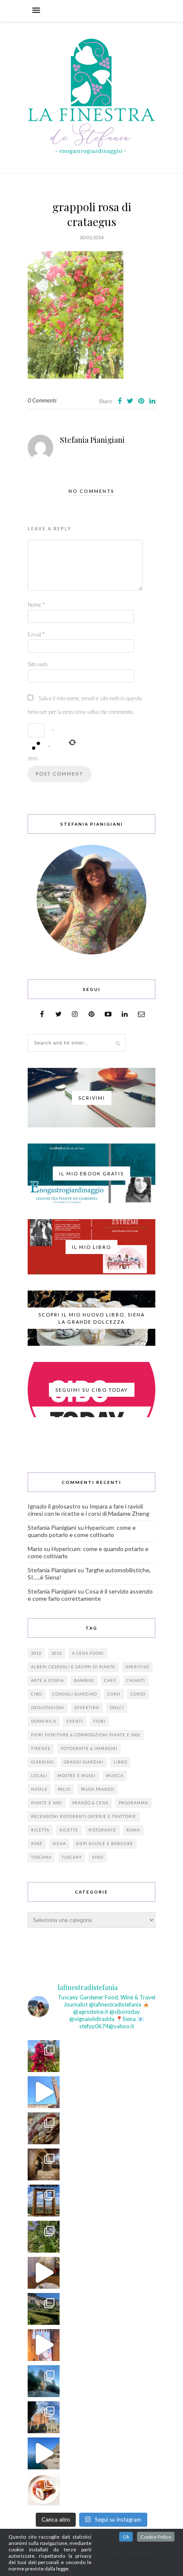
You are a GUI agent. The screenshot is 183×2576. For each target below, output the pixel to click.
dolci (117, 1708)
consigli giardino (75, 1694)
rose (37, 1844)
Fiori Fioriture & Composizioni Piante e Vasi (86, 1735)
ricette (69, 1830)
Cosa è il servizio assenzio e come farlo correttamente (90, 1595)
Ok (126, 2537)
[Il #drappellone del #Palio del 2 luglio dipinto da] (44, 2345)
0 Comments (42, 400)
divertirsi (87, 1708)
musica (115, 1776)
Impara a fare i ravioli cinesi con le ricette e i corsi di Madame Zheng (89, 1510)
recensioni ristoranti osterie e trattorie (84, 1816)
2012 (36, 1653)
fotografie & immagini (89, 1748)
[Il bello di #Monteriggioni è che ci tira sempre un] (44, 2381)
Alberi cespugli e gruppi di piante (73, 1667)
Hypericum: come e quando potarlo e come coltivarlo (82, 1531)
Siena (59, 1844)
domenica (44, 1721)
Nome (36, 605)
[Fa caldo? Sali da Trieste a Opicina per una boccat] (44, 2273)
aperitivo (137, 1667)
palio (64, 1789)
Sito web (37, 664)
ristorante (102, 1830)
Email (36, 634)
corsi (114, 1694)
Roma (133, 1830)
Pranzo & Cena (90, 1803)
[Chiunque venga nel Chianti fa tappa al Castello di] (44, 2417)
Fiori (99, 1721)
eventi (75, 1721)
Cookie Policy (156, 2537)
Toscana (41, 1857)
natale (39, 1789)
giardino (42, 1762)
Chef (110, 1680)
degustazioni (48, 1708)
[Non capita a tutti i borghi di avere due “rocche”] (44, 2201)
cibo (37, 1694)
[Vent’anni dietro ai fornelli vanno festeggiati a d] (44, 2128)
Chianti (136, 1680)
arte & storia (47, 1680)
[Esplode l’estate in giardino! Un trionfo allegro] (44, 2237)
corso (138, 1694)
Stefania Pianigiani (92, 440)
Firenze (41, 1748)
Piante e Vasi (47, 1803)
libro (120, 1762)
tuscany (72, 1857)
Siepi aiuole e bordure (105, 1844)
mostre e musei (77, 1776)
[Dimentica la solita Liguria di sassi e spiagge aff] (44, 2453)
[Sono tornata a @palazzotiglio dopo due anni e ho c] (44, 2490)
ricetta (40, 1830)
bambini (84, 1680)
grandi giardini (84, 1762)
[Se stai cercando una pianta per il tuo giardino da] (44, 2056)
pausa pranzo (97, 1789)
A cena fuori (88, 1653)
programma (133, 1803)
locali (39, 1776)
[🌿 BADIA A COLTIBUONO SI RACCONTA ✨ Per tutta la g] (44, 2309)
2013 (57, 1653)
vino (98, 1857)
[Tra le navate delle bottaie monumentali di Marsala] (44, 2164)
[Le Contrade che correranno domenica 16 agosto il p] (44, 2092)
